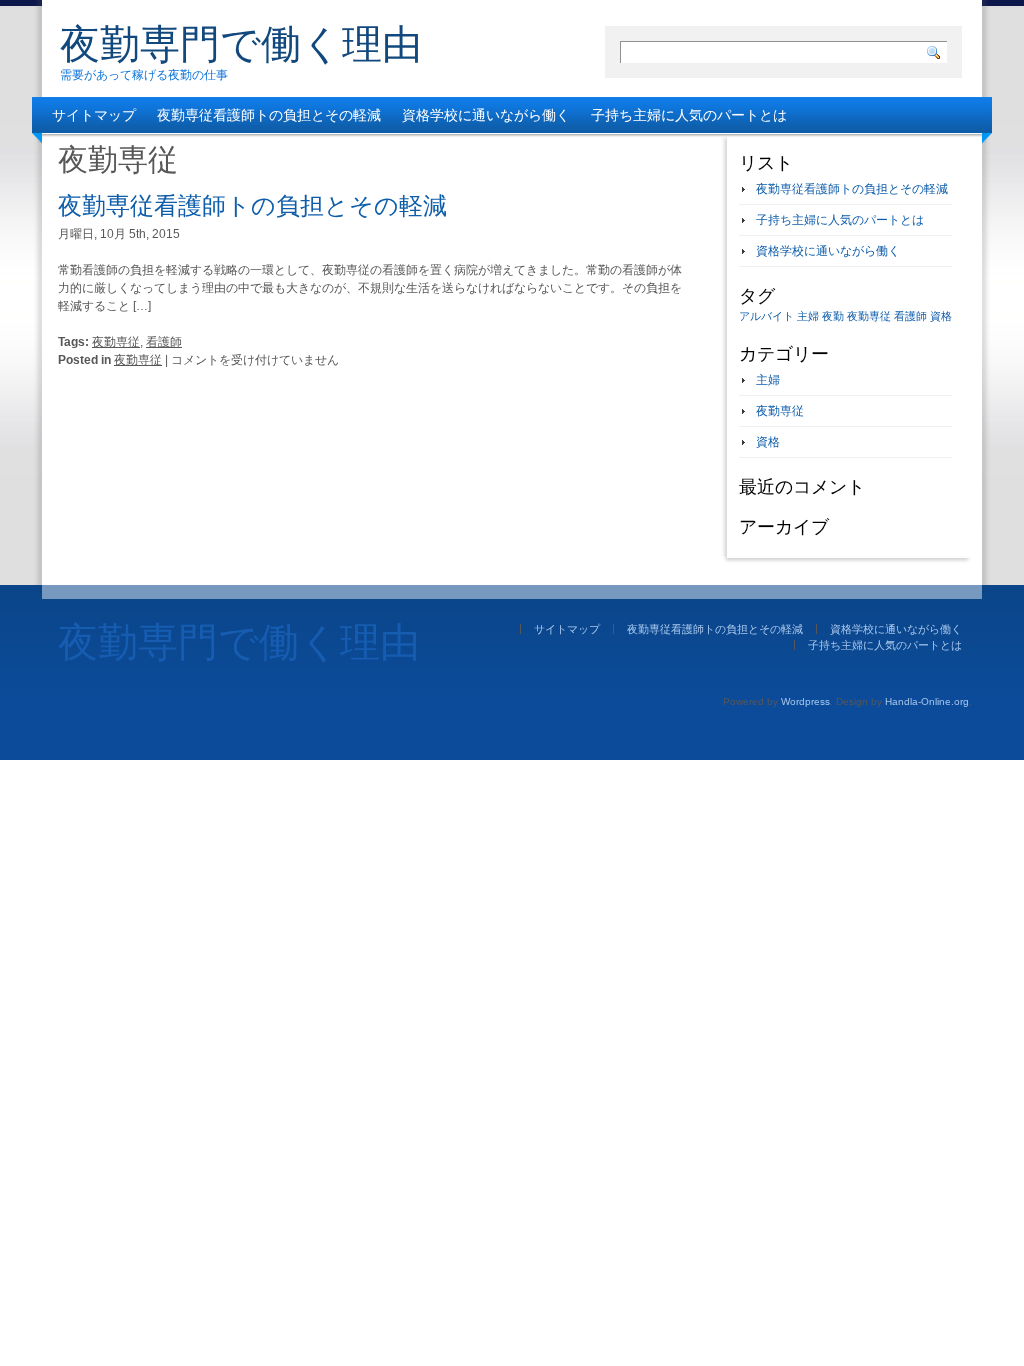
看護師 (164, 342)
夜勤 (833, 316)
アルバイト (766, 316)
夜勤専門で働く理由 (241, 44)
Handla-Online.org (927, 701)
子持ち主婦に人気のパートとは (689, 115)
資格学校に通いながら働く (486, 115)
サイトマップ (94, 115)
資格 (941, 316)
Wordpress (805, 701)
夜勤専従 (116, 342)
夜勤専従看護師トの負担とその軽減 (269, 115)
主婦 (808, 316)
